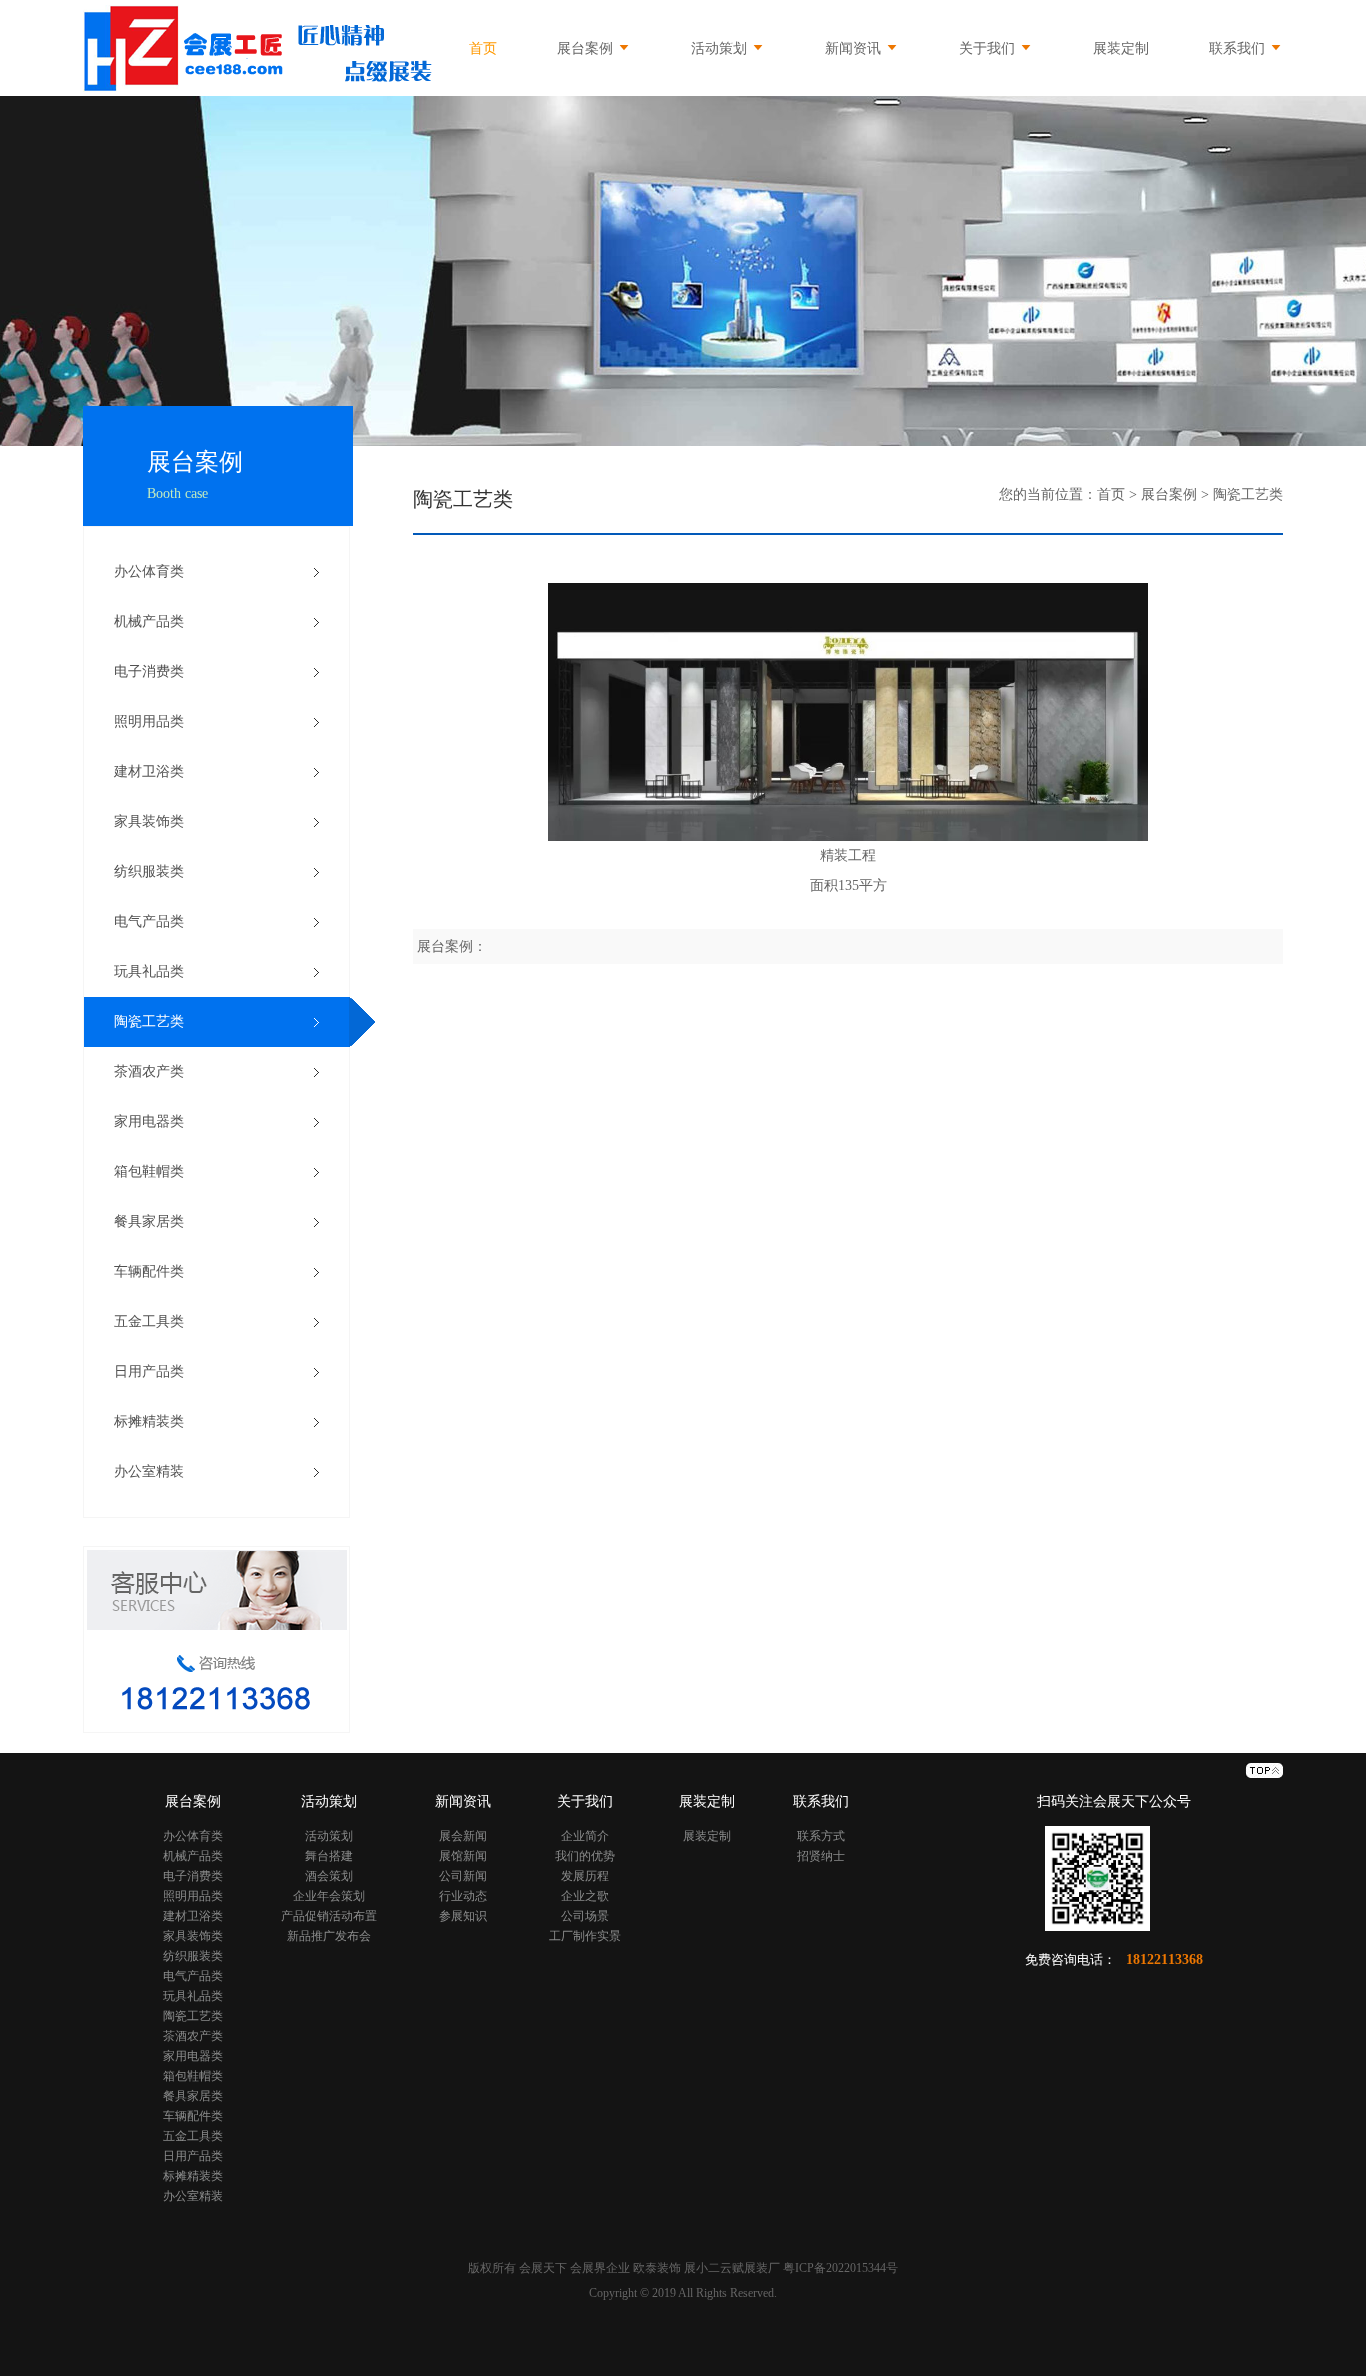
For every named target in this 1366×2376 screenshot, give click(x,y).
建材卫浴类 (149, 771)
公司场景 (585, 1916)
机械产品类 (149, 621)
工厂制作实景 (585, 1936)
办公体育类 (149, 571)
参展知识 (463, 1916)
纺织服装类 (149, 871)
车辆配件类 (149, 1271)
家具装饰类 (149, 821)
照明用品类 (149, 721)
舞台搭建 (329, 1856)
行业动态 (463, 1896)
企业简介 (585, 1836)
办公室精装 (149, 1471)
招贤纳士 (821, 1856)
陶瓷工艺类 (149, 1021)
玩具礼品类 (149, 971)
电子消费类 (149, 671)
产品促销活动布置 (329, 1916)
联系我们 (1239, 48)
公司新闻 (463, 1876)
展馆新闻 (463, 1856)
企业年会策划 (329, 1896)
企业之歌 (585, 1896)
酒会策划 (329, 1876)
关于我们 (989, 48)
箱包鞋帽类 (149, 1171)
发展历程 (585, 1876)
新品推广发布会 (329, 1936)
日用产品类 (149, 1371)
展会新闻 (463, 1836)
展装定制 (1121, 48)
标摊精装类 (149, 1421)
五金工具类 (149, 1321)
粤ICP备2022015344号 (840, 2268)
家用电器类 (149, 1121)
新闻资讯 (855, 48)
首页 (483, 48)
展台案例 (585, 48)
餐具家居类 (149, 1221)
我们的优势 (585, 1856)
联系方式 (821, 1836)
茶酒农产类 (149, 1071)
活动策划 (721, 48)
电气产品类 (149, 921)
